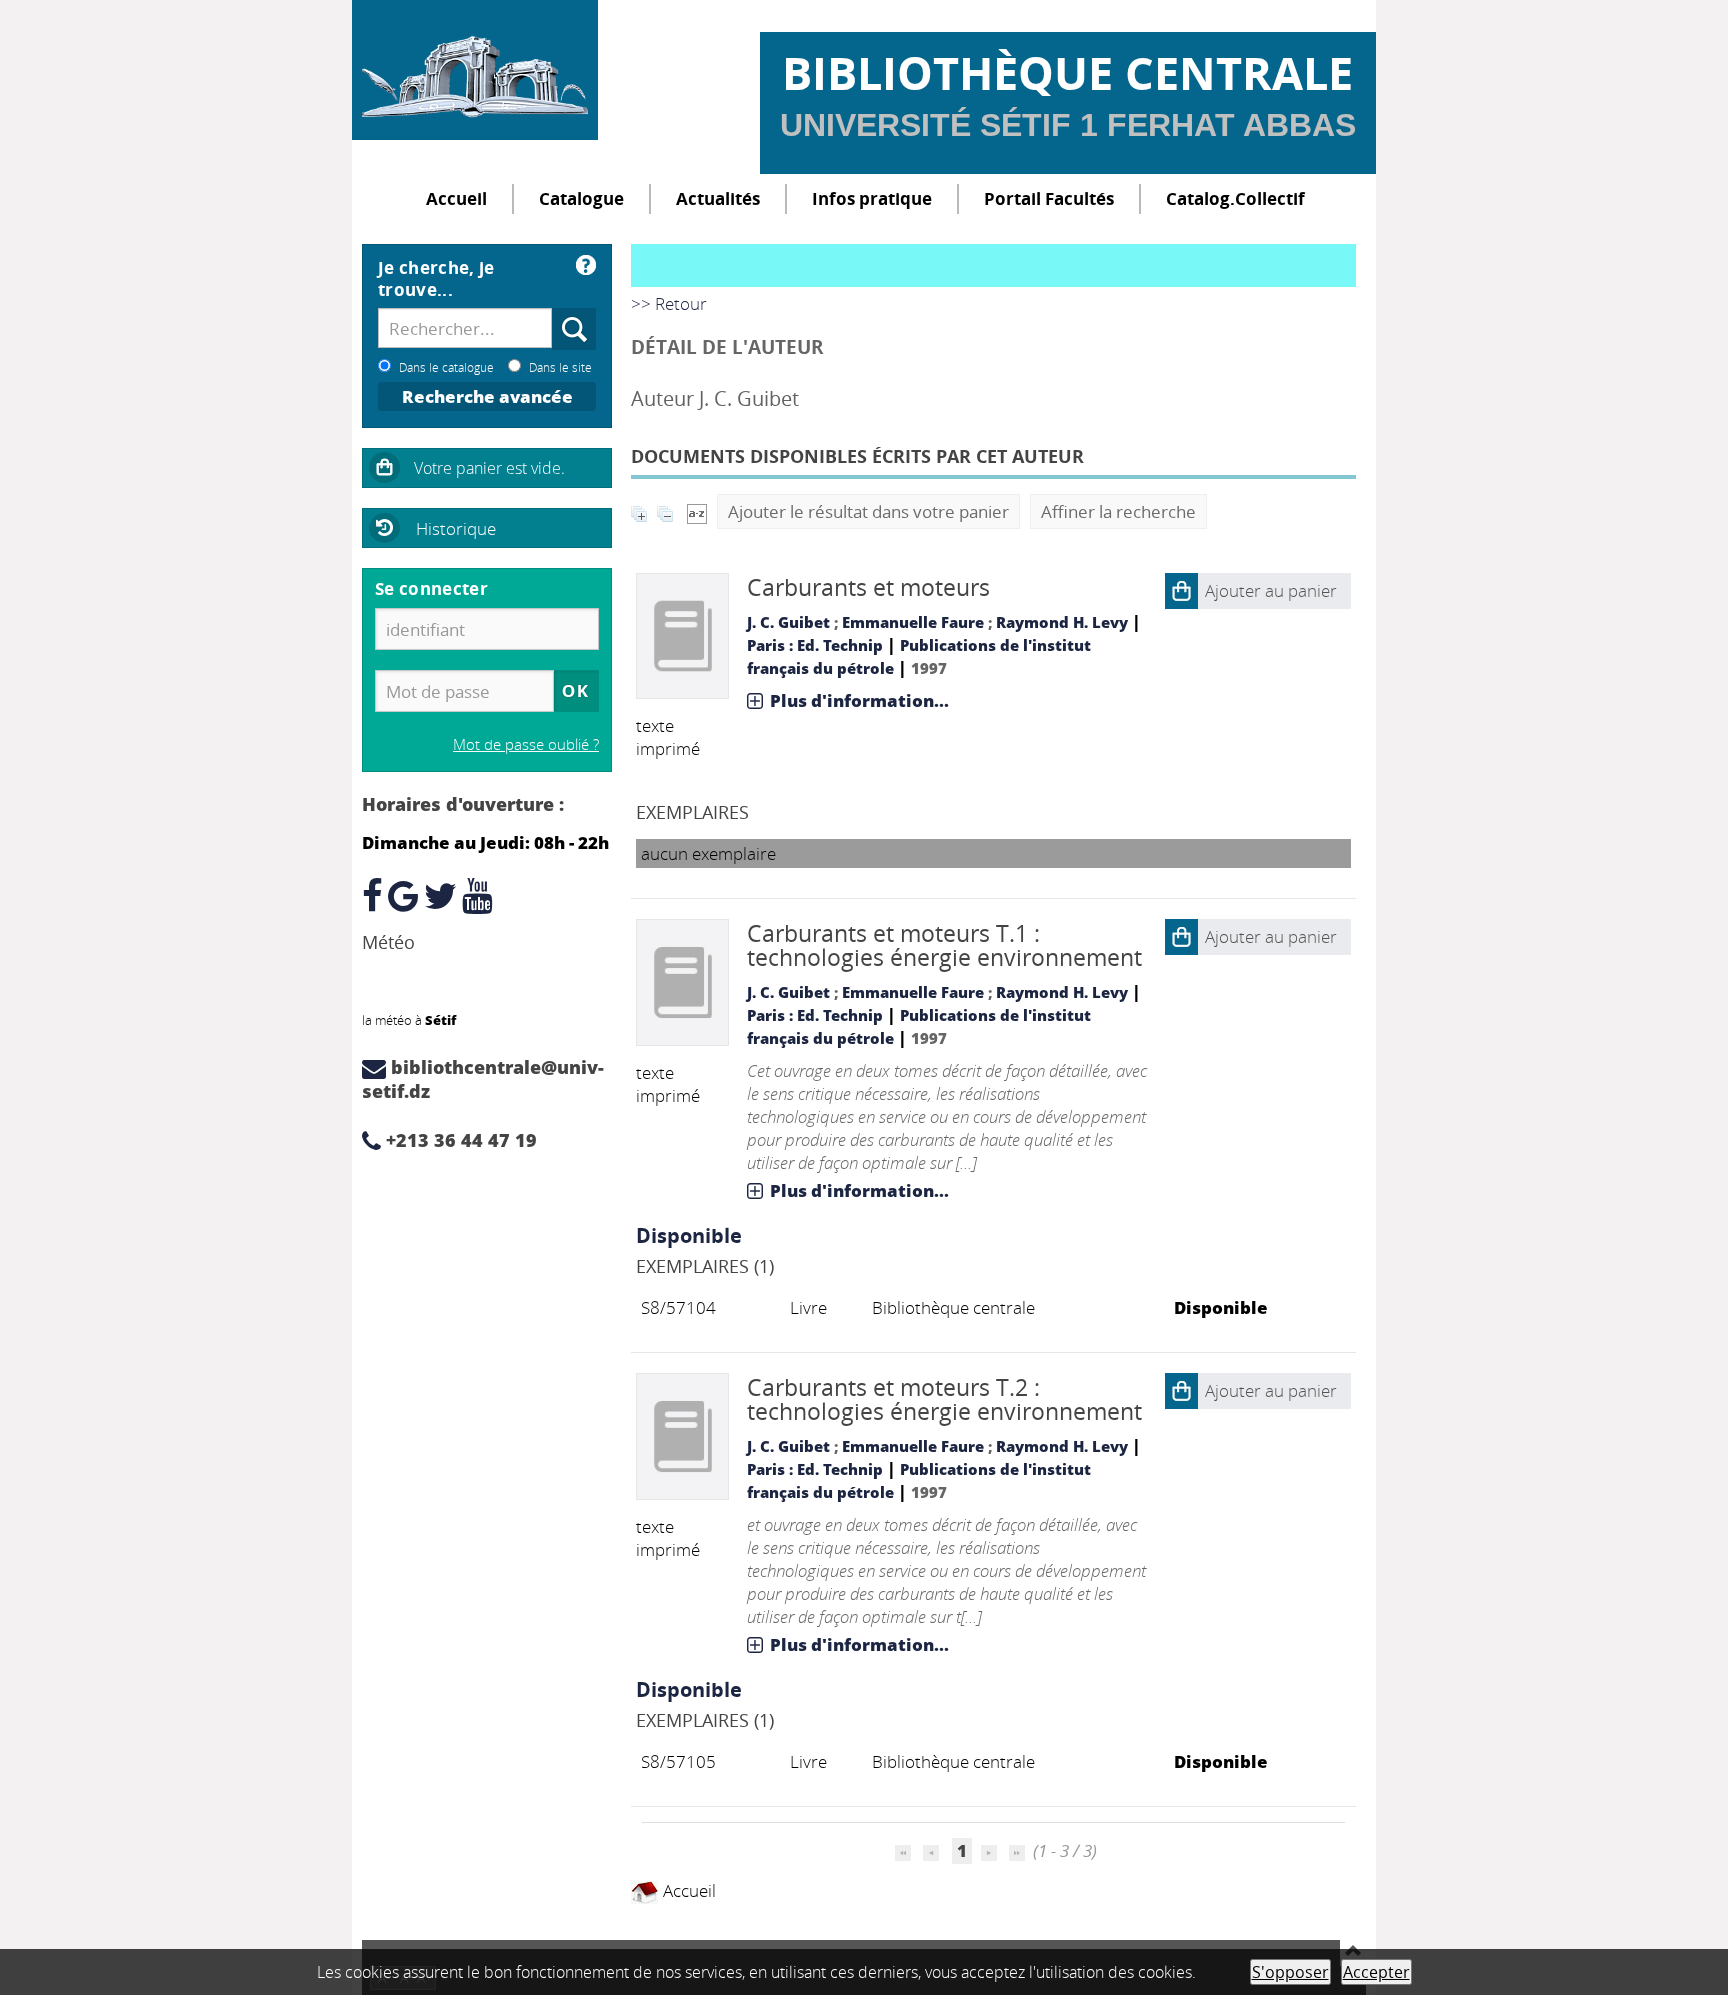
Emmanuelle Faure (913, 622)
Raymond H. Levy (1062, 622)
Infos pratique (872, 198)
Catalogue (581, 198)
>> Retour (669, 303)
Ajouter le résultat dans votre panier (868, 511)
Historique (456, 528)
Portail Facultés (1049, 198)
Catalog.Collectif (1235, 198)
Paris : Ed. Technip (815, 645)
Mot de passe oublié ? (526, 744)
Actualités (718, 198)
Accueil (456, 198)
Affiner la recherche (1118, 511)
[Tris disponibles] (697, 511)
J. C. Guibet (788, 622)
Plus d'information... (859, 700)
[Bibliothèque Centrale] (475, 70)
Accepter (1376, 1972)
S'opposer (1290, 1972)
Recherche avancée (487, 396)
